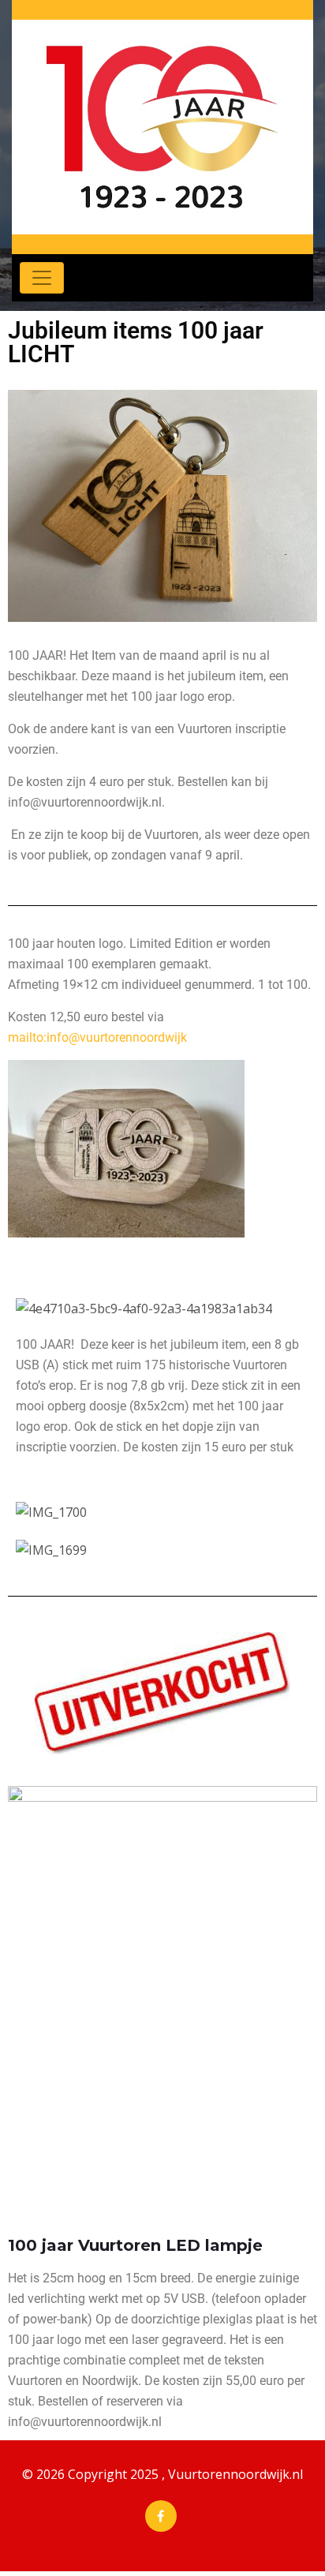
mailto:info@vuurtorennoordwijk (97, 1037)
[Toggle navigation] (42, 278)
